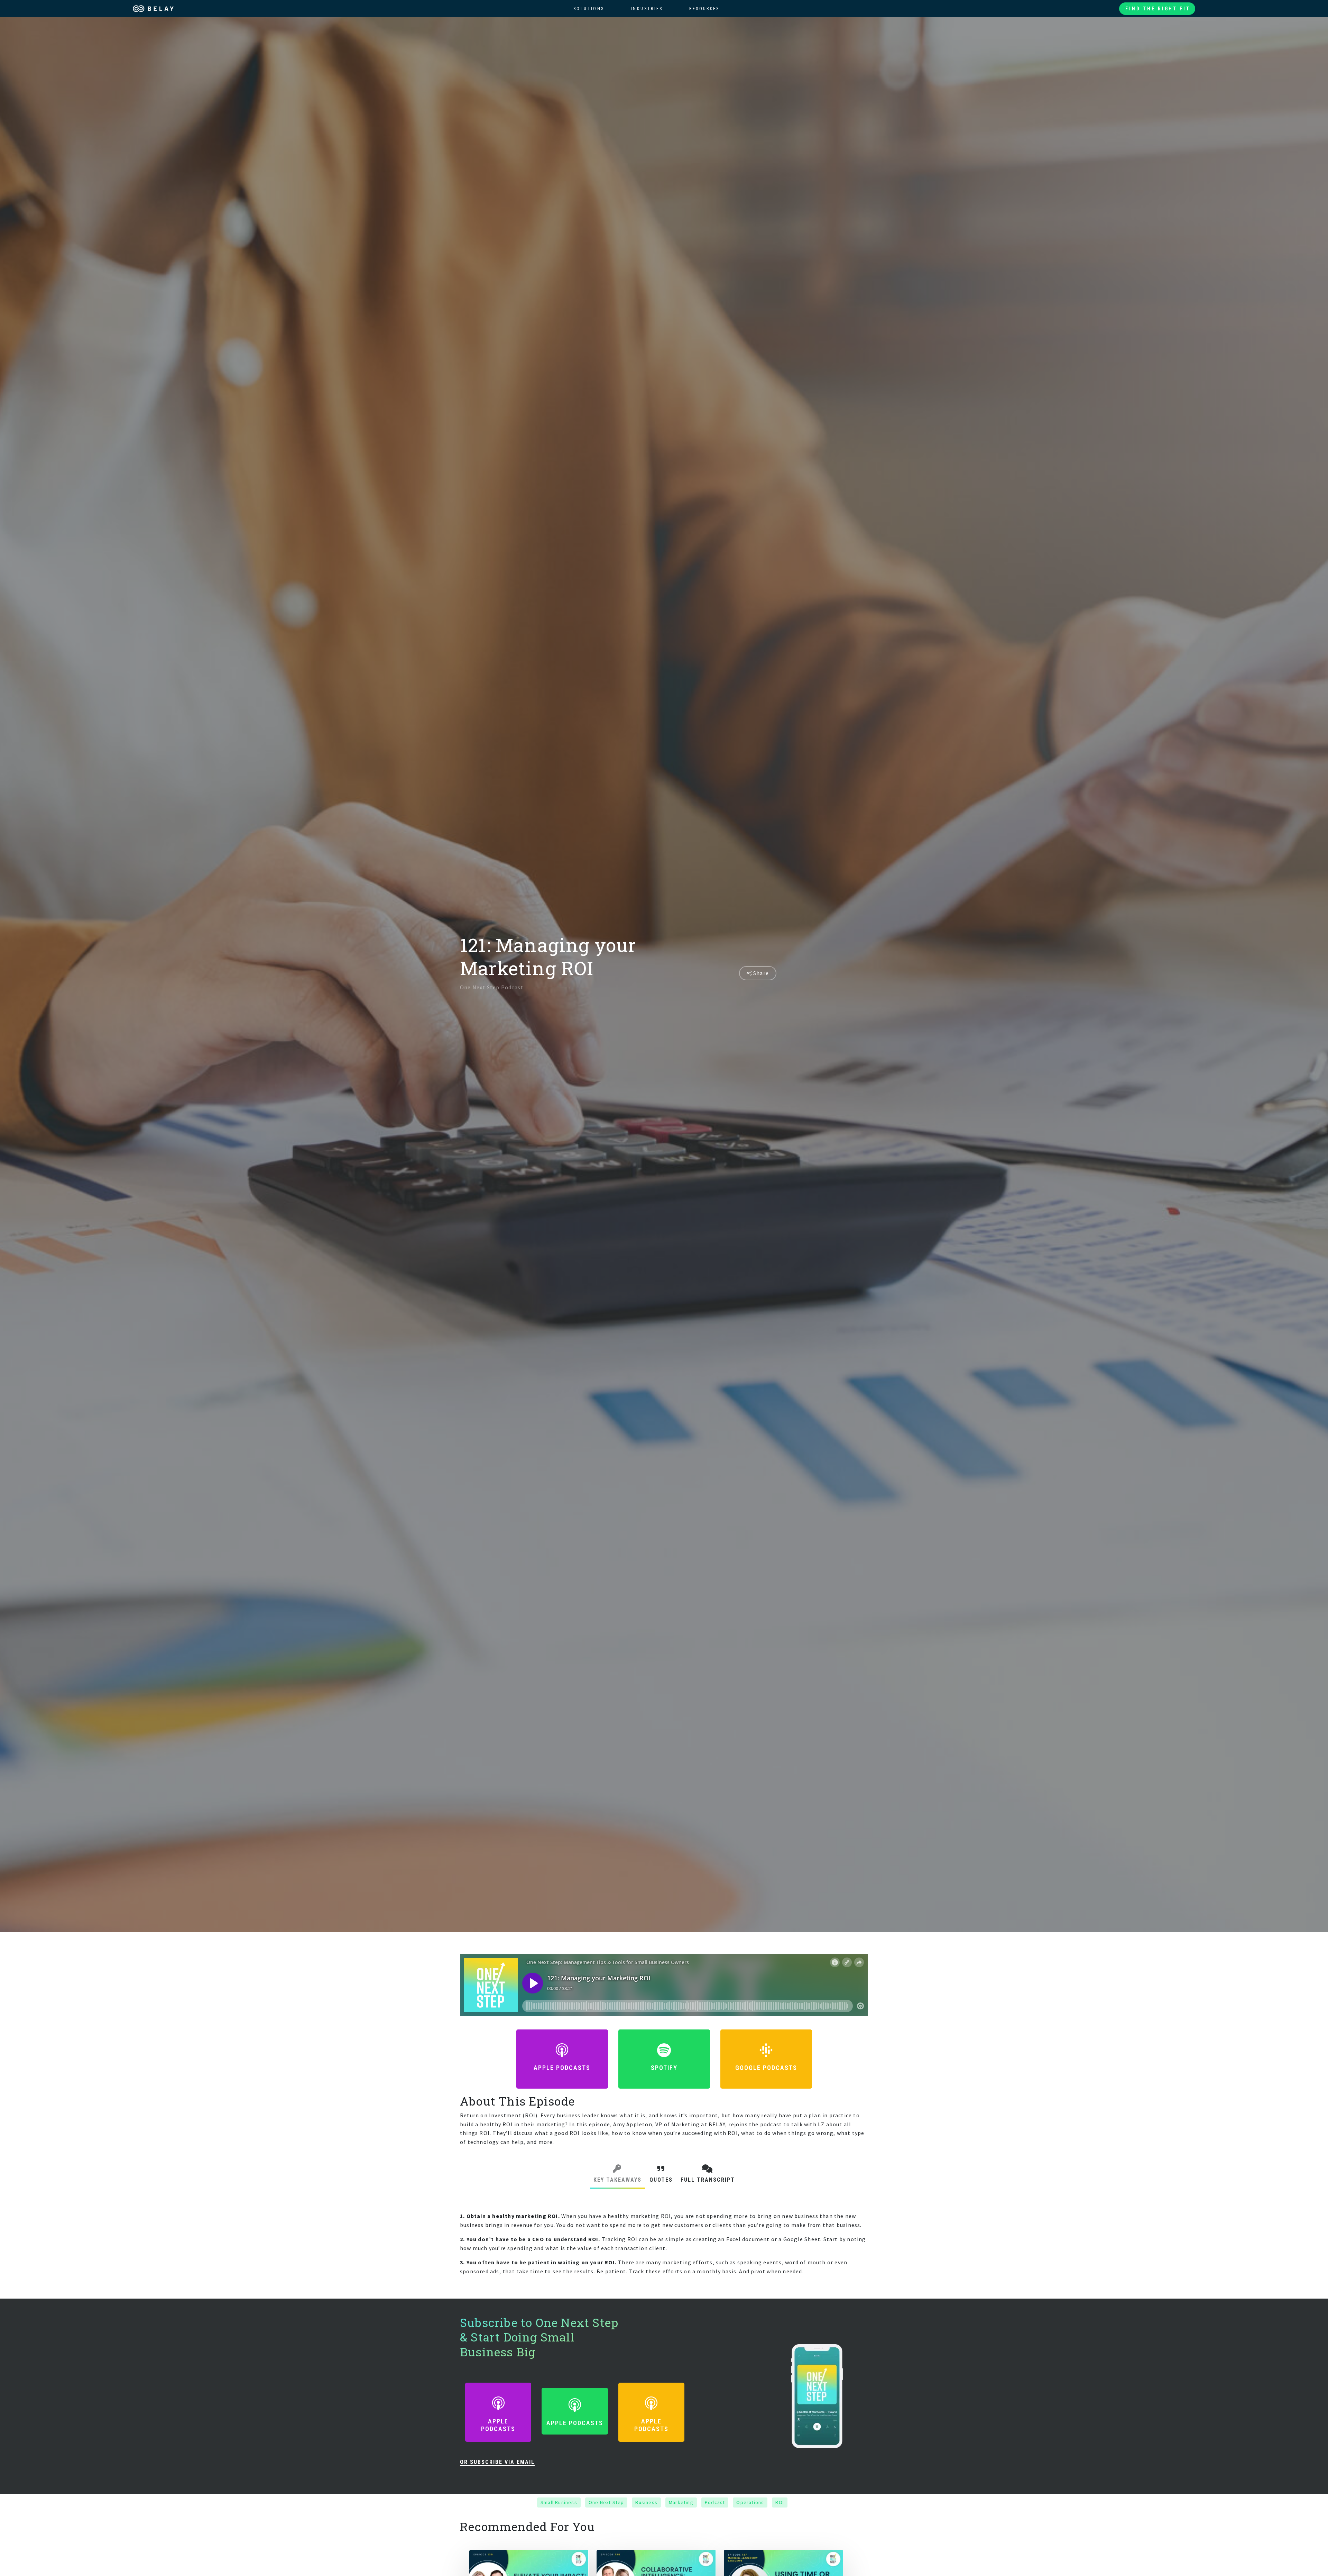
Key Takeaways (617, 2180)
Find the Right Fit (1158, 9)
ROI (780, 2502)
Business (646, 2502)
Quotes (661, 2180)
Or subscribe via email (497, 2462)
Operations (750, 2502)
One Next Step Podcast (492, 987)
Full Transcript (708, 2180)
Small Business (559, 2502)
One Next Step (606, 2502)
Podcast (715, 2502)
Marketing (681, 2502)
